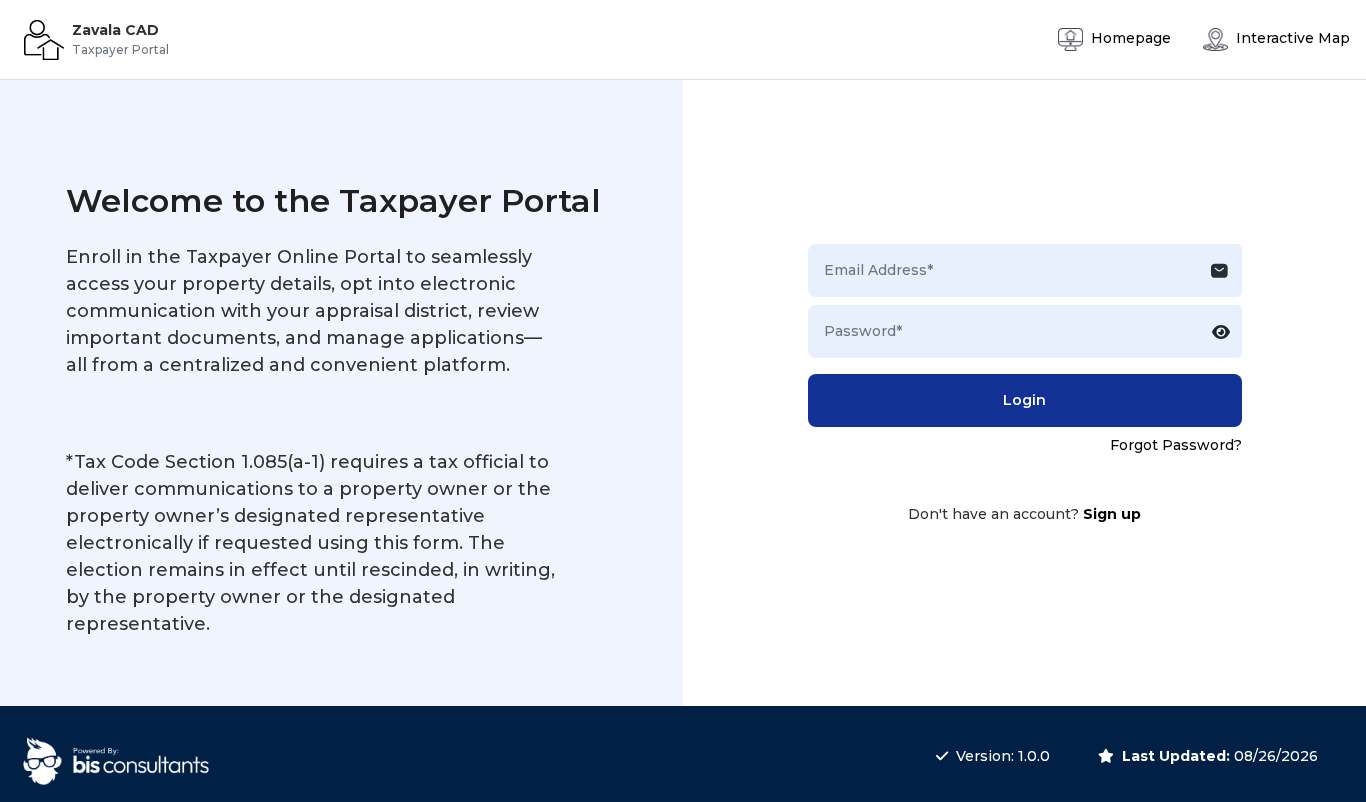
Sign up (1112, 514)
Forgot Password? (1176, 445)
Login (1024, 400)
